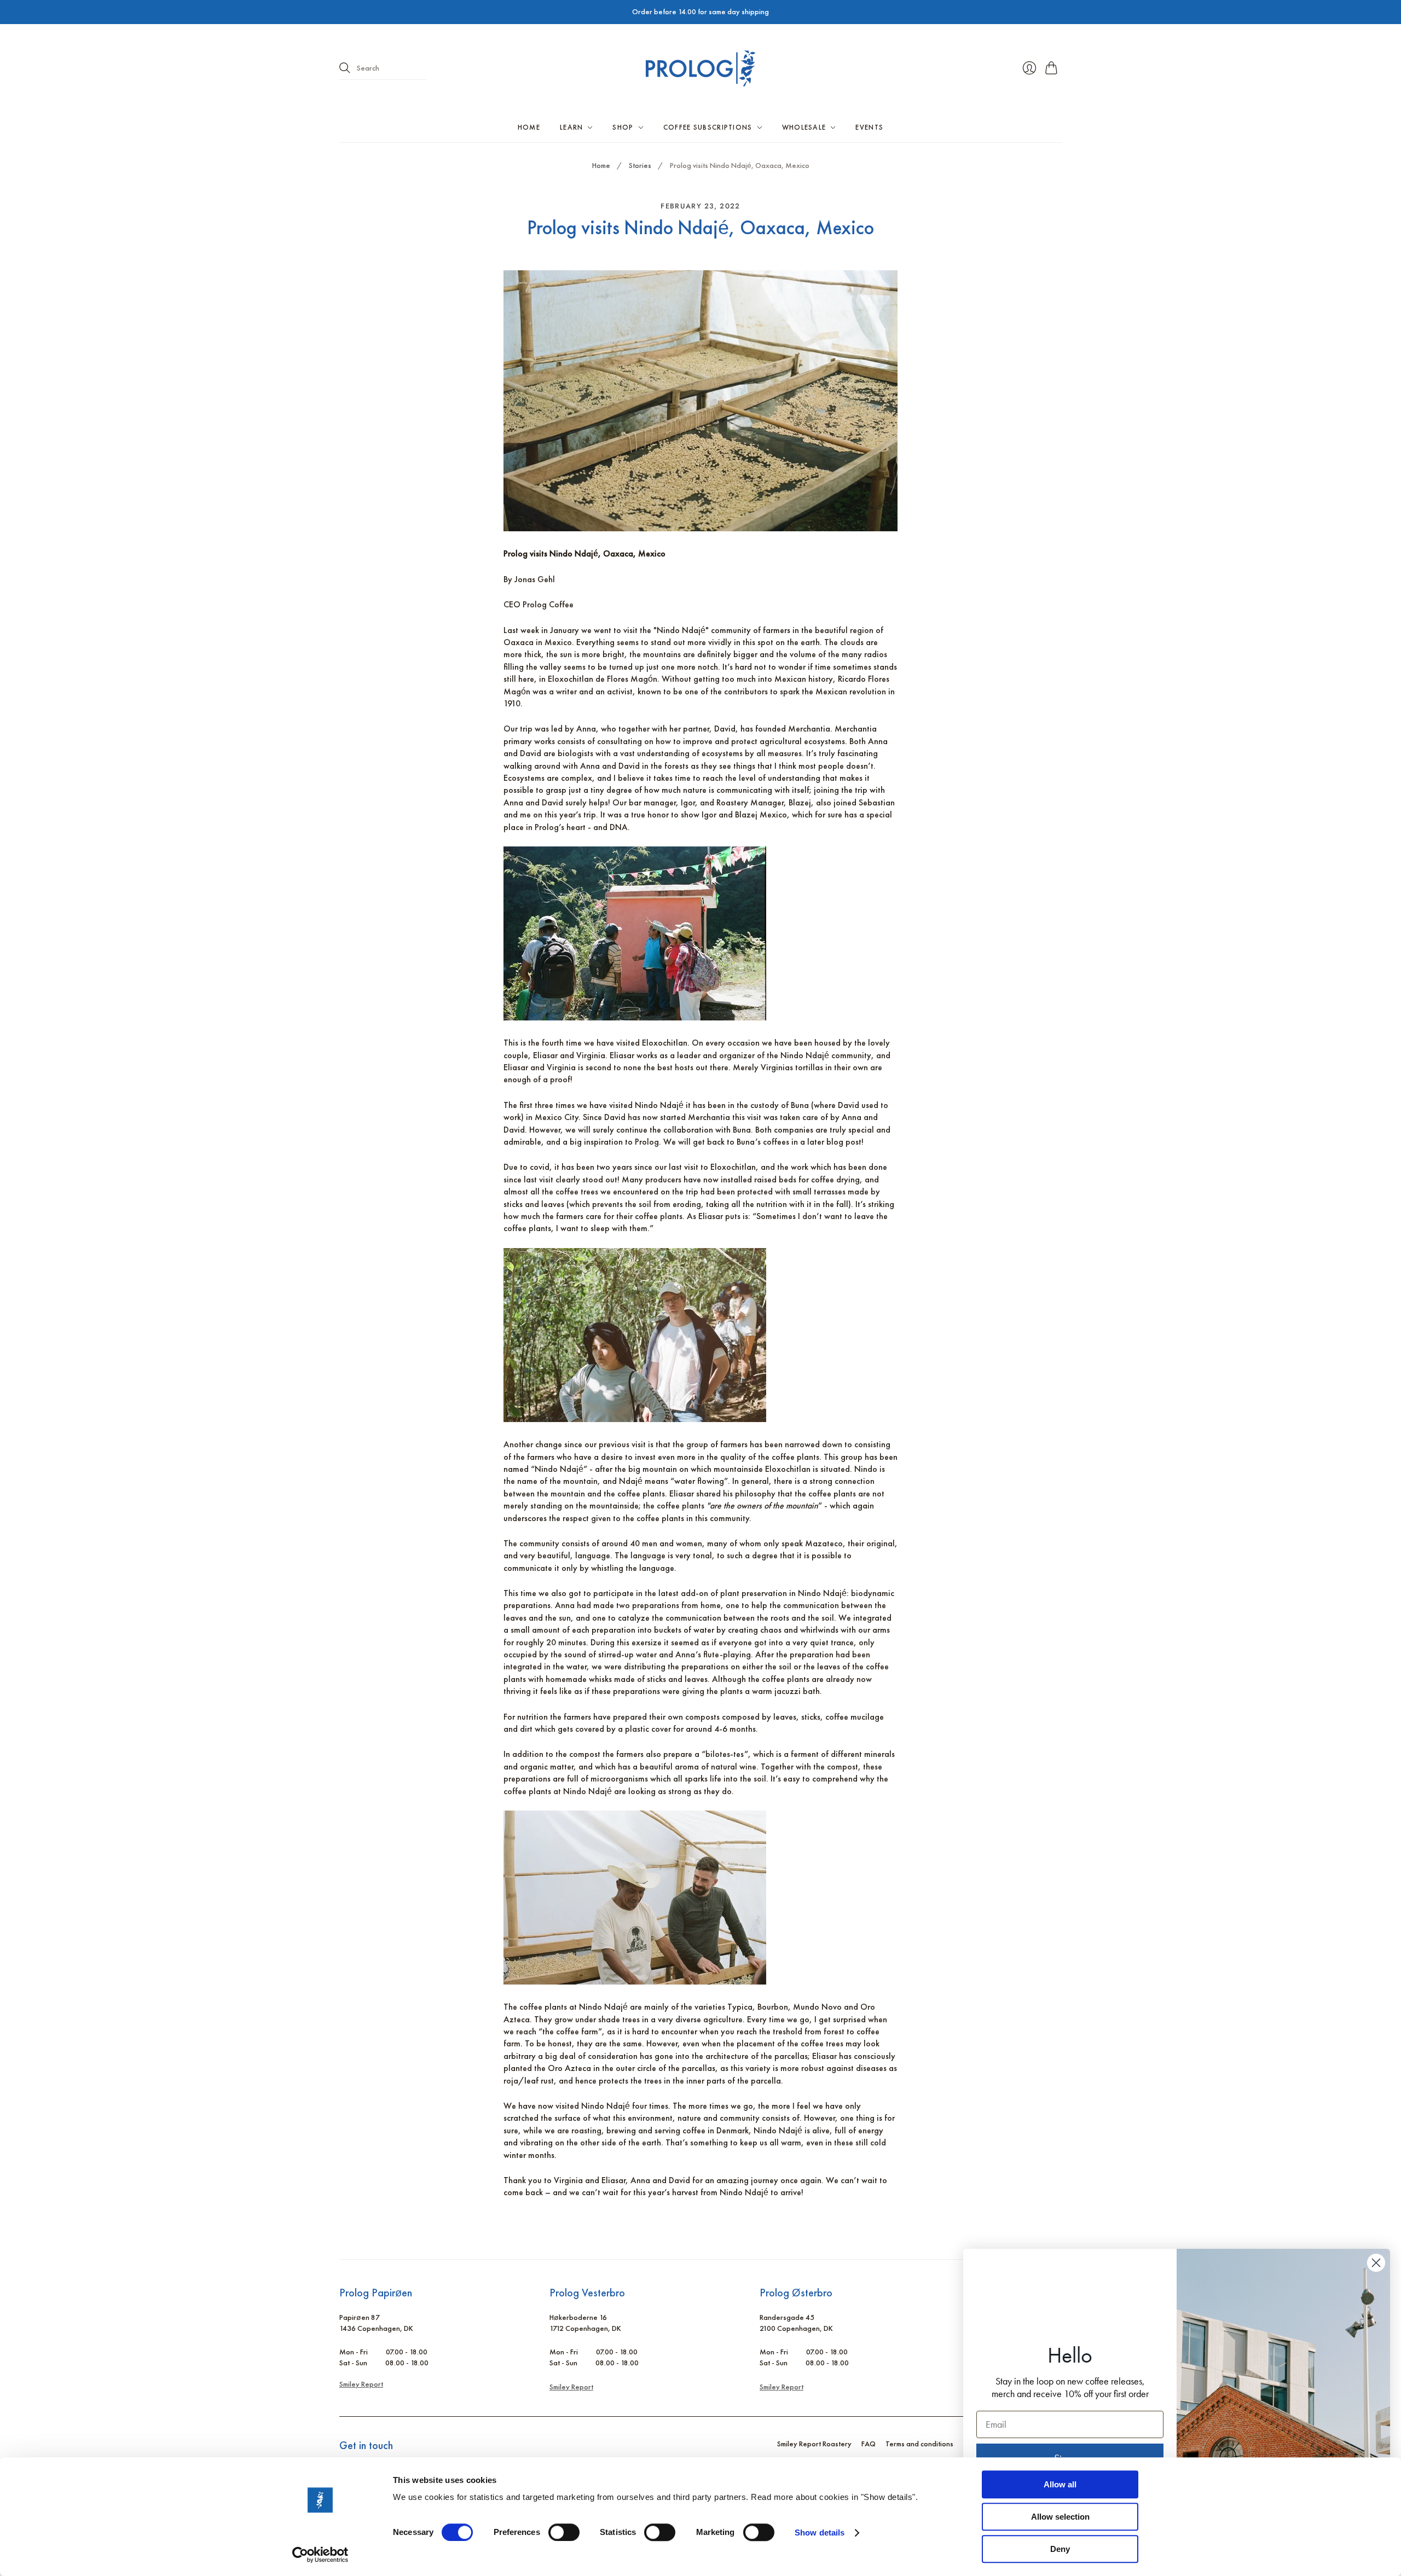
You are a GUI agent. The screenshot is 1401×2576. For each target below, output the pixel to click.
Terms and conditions (919, 2444)
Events (869, 127)
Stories (640, 165)
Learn (572, 127)
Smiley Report (361, 2384)
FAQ (869, 2444)
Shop (623, 127)
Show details (820, 2533)
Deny (1060, 2549)
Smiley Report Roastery (814, 2444)
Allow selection (1060, 2517)
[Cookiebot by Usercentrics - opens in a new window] (320, 2555)
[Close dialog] (1376, 2263)
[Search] (345, 68)
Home (529, 127)
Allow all (1060, 2484)
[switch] (564, 2532)
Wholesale (804, 127)
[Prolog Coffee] (700, 68)
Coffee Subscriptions (708, 127)
